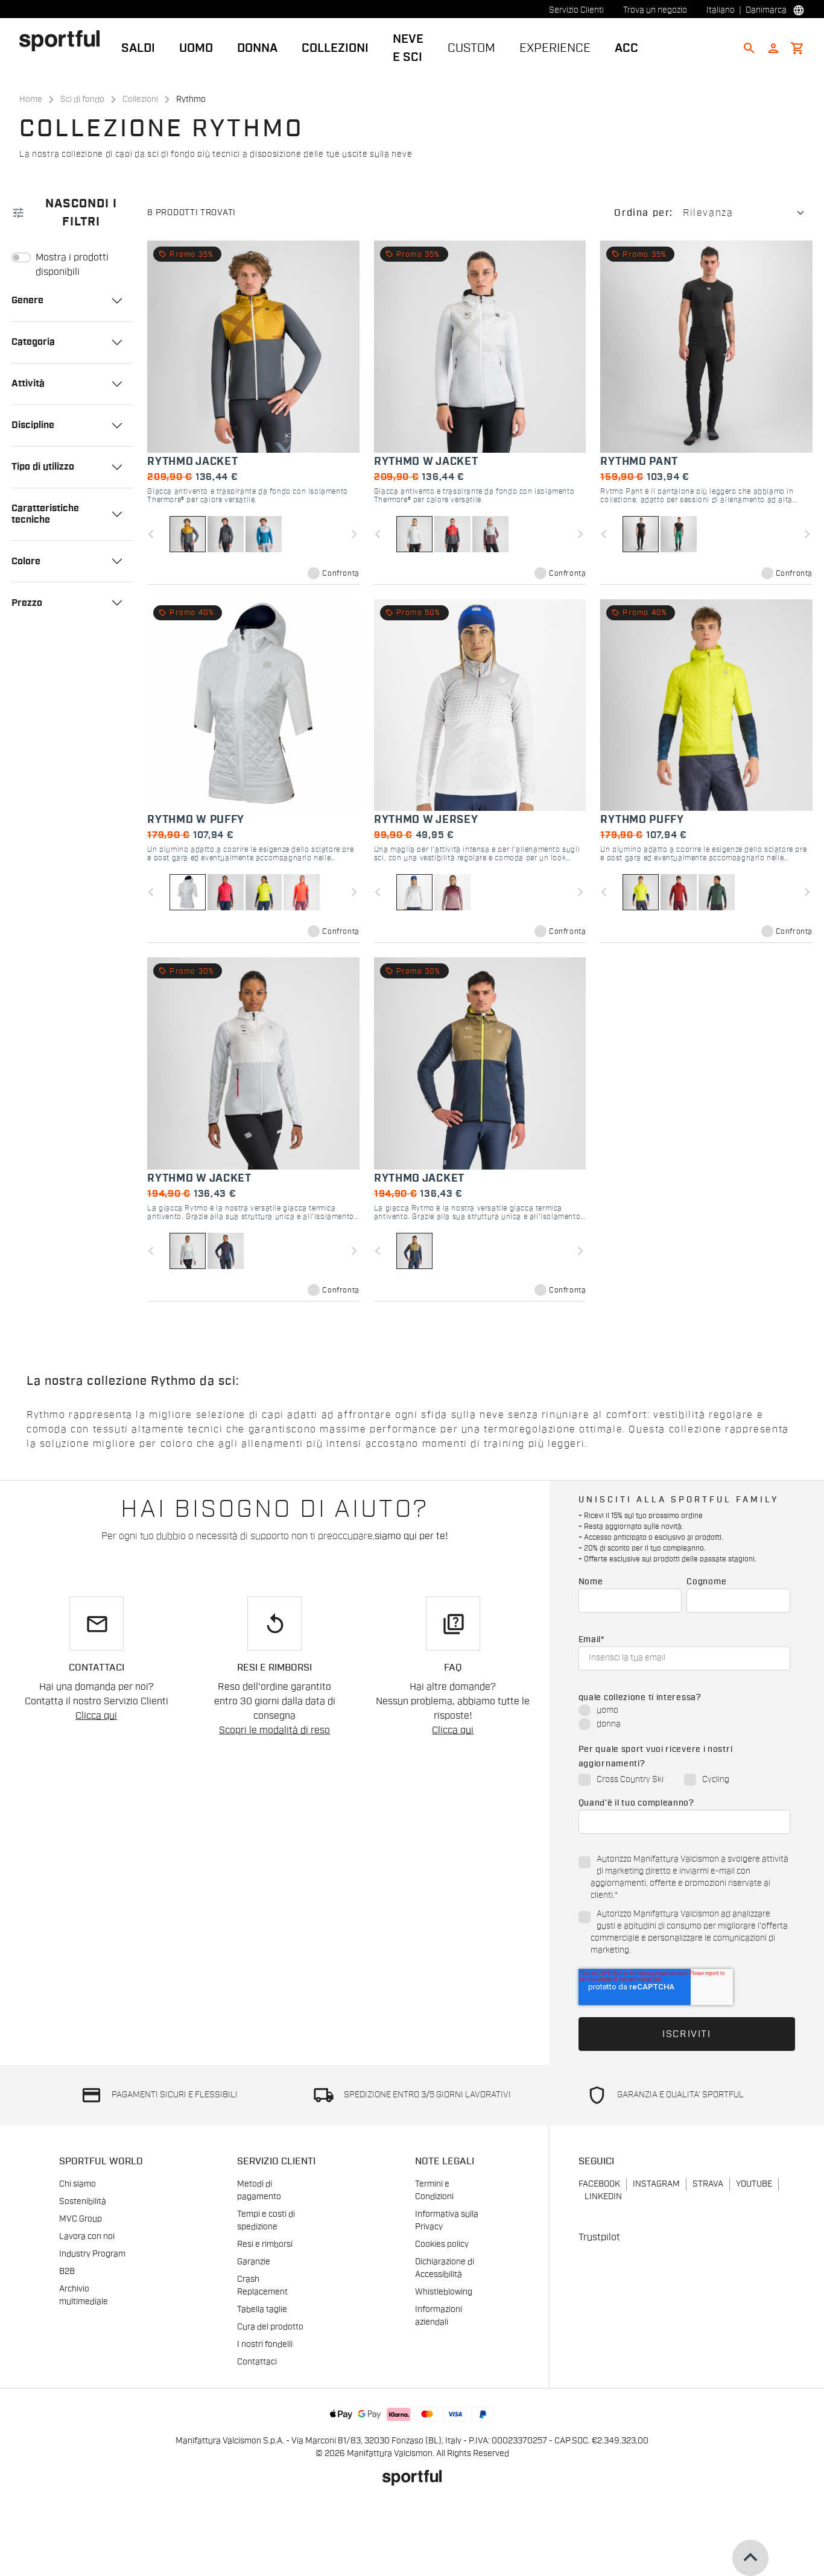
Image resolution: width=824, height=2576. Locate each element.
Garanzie (254, 2262)
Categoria (33, 342)
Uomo (196, 48)
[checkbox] (684, 1718)
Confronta (341, 573)
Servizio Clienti (576, 10)
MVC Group (81, 2219)
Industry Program (92, 2254)
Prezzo (27, 603)
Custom (471, 48)
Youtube (754, 2184)
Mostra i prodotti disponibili (72, 265)
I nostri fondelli (265, 2345)
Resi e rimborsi (265, 2244)
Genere (27, 300)
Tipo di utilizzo (43, 467)
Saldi (138, 48)
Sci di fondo (82, 99)
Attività (28, 383)
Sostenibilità (83, 2202)
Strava (708, 2184)
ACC (626, 48)
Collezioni (335, 48)
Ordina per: (644, 213)
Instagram (656, 2184)
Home (31, 99)
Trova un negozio (655, 10)
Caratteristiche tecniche (45, 514)
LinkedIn (603, 2197)
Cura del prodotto (270, 2327)
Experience (555, 48)
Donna (257, 48)
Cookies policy (442, 2244)
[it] (64, 40)
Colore (26, 561)
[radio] (684, 1711)
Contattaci (257, 2362)
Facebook (599, 2184)
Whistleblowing (444, 2292)
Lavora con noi (87, 2237)
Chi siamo (78, 2184)
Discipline (33, 425)
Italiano (721, 10)
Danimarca (766, 10)
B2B (67, 2272)
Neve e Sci (408, 48)
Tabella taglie (262, 2310)
